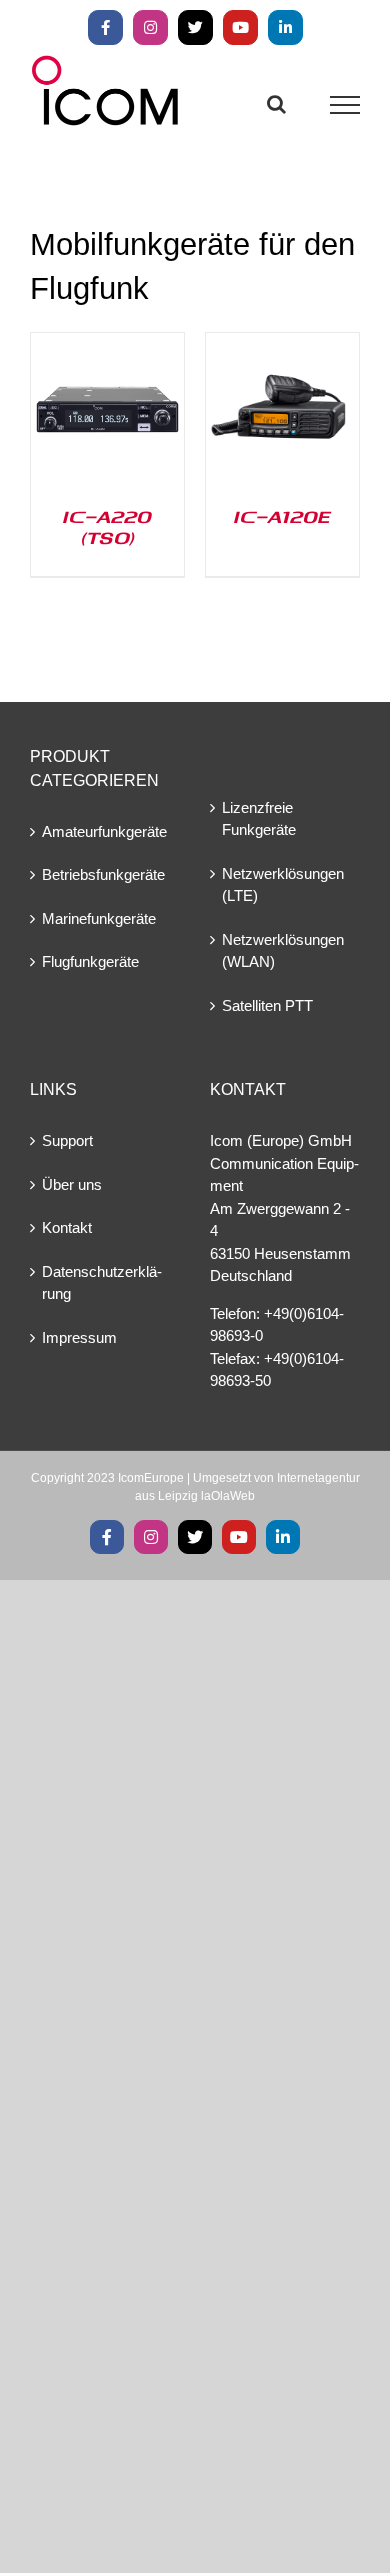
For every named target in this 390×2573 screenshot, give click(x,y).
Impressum (79, 1337)
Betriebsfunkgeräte (103, 874)
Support (67, 1140)
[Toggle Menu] (345, 105)
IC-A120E (282, 516)
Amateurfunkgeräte (104, 831)
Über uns (72, 1184)
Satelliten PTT (267, 1005)
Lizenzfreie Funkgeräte (259, 819)
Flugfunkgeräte (90, 961)
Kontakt (67, 1227)
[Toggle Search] (276, 104)
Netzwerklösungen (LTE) (283, 885)
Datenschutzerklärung (102, 1283)
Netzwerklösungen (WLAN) (283, 951)
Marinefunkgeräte (99, 918)
